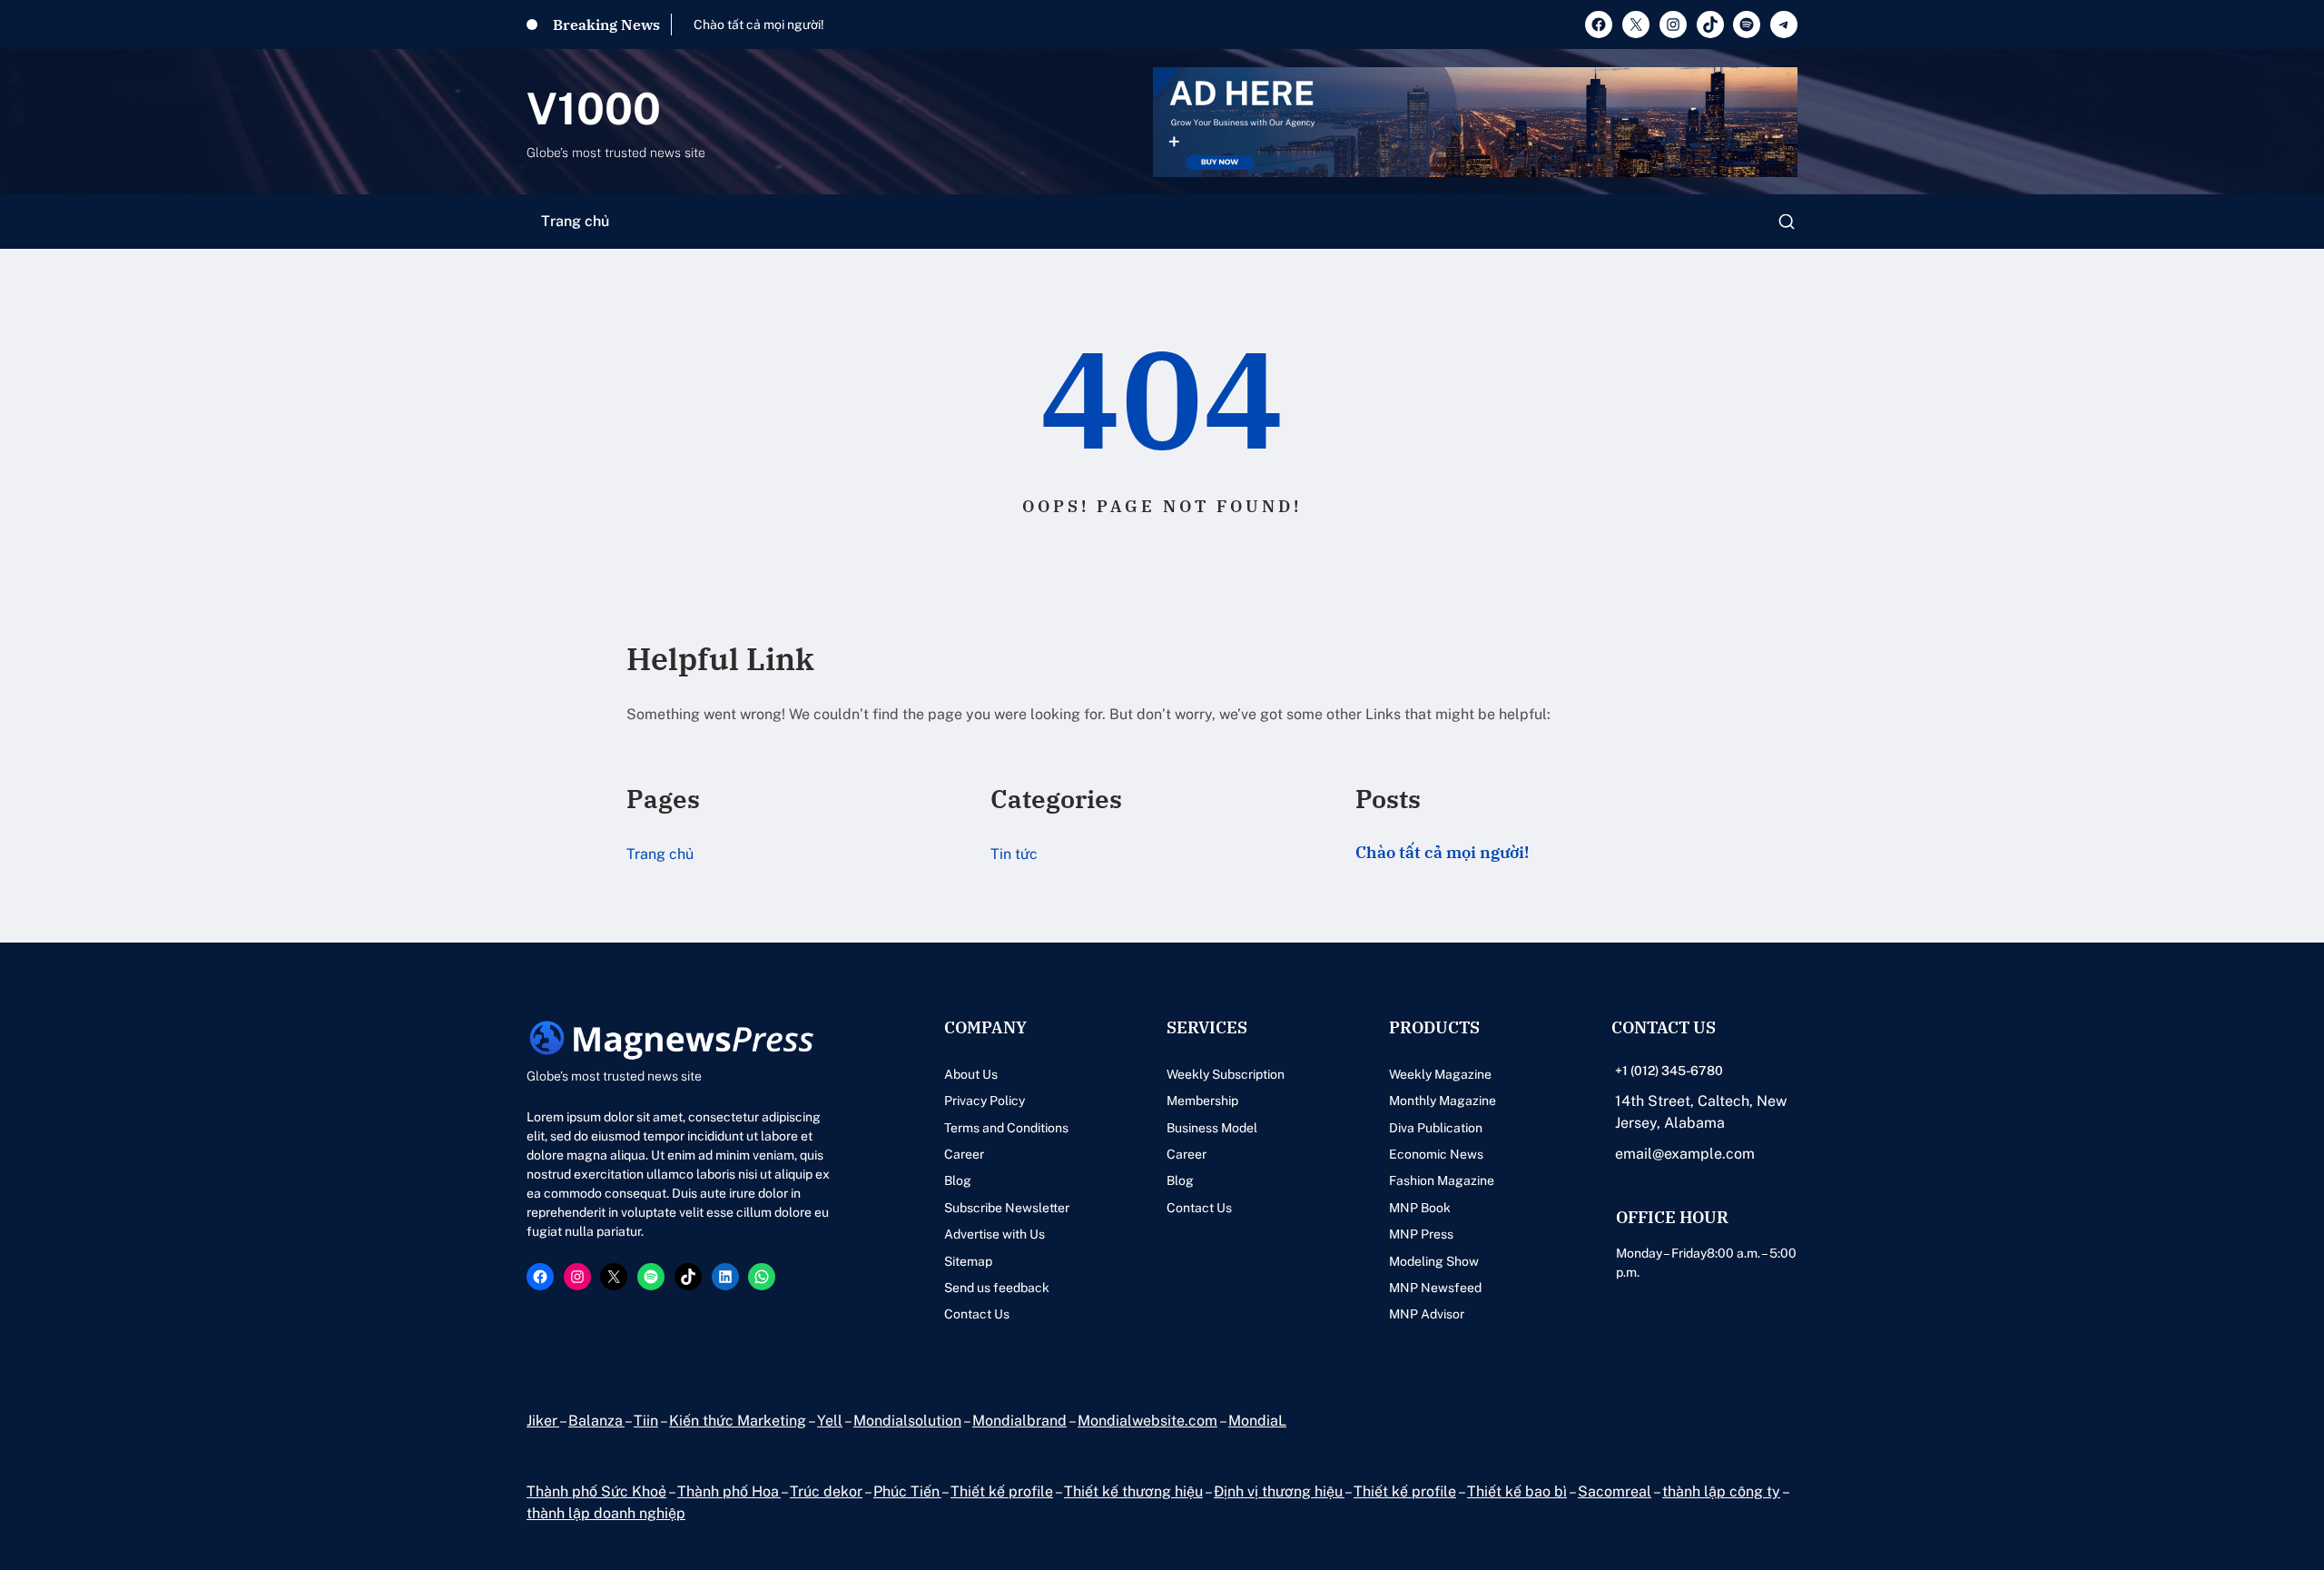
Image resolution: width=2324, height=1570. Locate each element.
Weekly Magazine (1440, 1074)
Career (964, 1154)
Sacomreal (1615, 1491)
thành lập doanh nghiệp (606, 1513)
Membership (1202, 1101)
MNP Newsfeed (1435, 1288)
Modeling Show (1434, 1261)
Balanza (596, 1421)
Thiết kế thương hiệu (1133, 1491)
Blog (958, 1180)
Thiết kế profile (1002, 1491)
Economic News (1436, 1154)
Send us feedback (997, 1288)
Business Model (1212, 1128)
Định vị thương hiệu (1279, 1491)
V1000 (594, 109)
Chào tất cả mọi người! (759, 25)
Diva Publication (1436, 1128)
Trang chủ (575, 221)
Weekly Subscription (1226, 1074)
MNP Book (1420, 1208)
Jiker (543, 1421)
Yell (830, 1421)
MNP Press (1421, 1234)
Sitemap (968, 1261)
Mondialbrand (1019, 1421)
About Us (971, 1074)
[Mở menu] (1787, 222)
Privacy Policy (985, 1101)
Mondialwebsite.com (1147, 1421)
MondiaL (1257, 1421)
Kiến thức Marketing (738, 1421)
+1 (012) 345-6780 (1669, 1071)
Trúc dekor (826, 1491)
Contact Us (977, 1314)
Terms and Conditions (1006, 1128)
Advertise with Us (995, 1234)
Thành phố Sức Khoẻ (596, 1491)
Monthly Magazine (1443, 1101)
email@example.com (1685, 1154)
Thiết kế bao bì (1517, 1491)
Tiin (646, 1421)
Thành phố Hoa (729, 1491)
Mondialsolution (907, 1421)
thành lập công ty (1721, 1491)
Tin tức (1014, 854)
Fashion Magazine (1442, 1180)
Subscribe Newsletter (1007, 1208)
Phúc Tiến (907, 1491)
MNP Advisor (1427, 1314)
